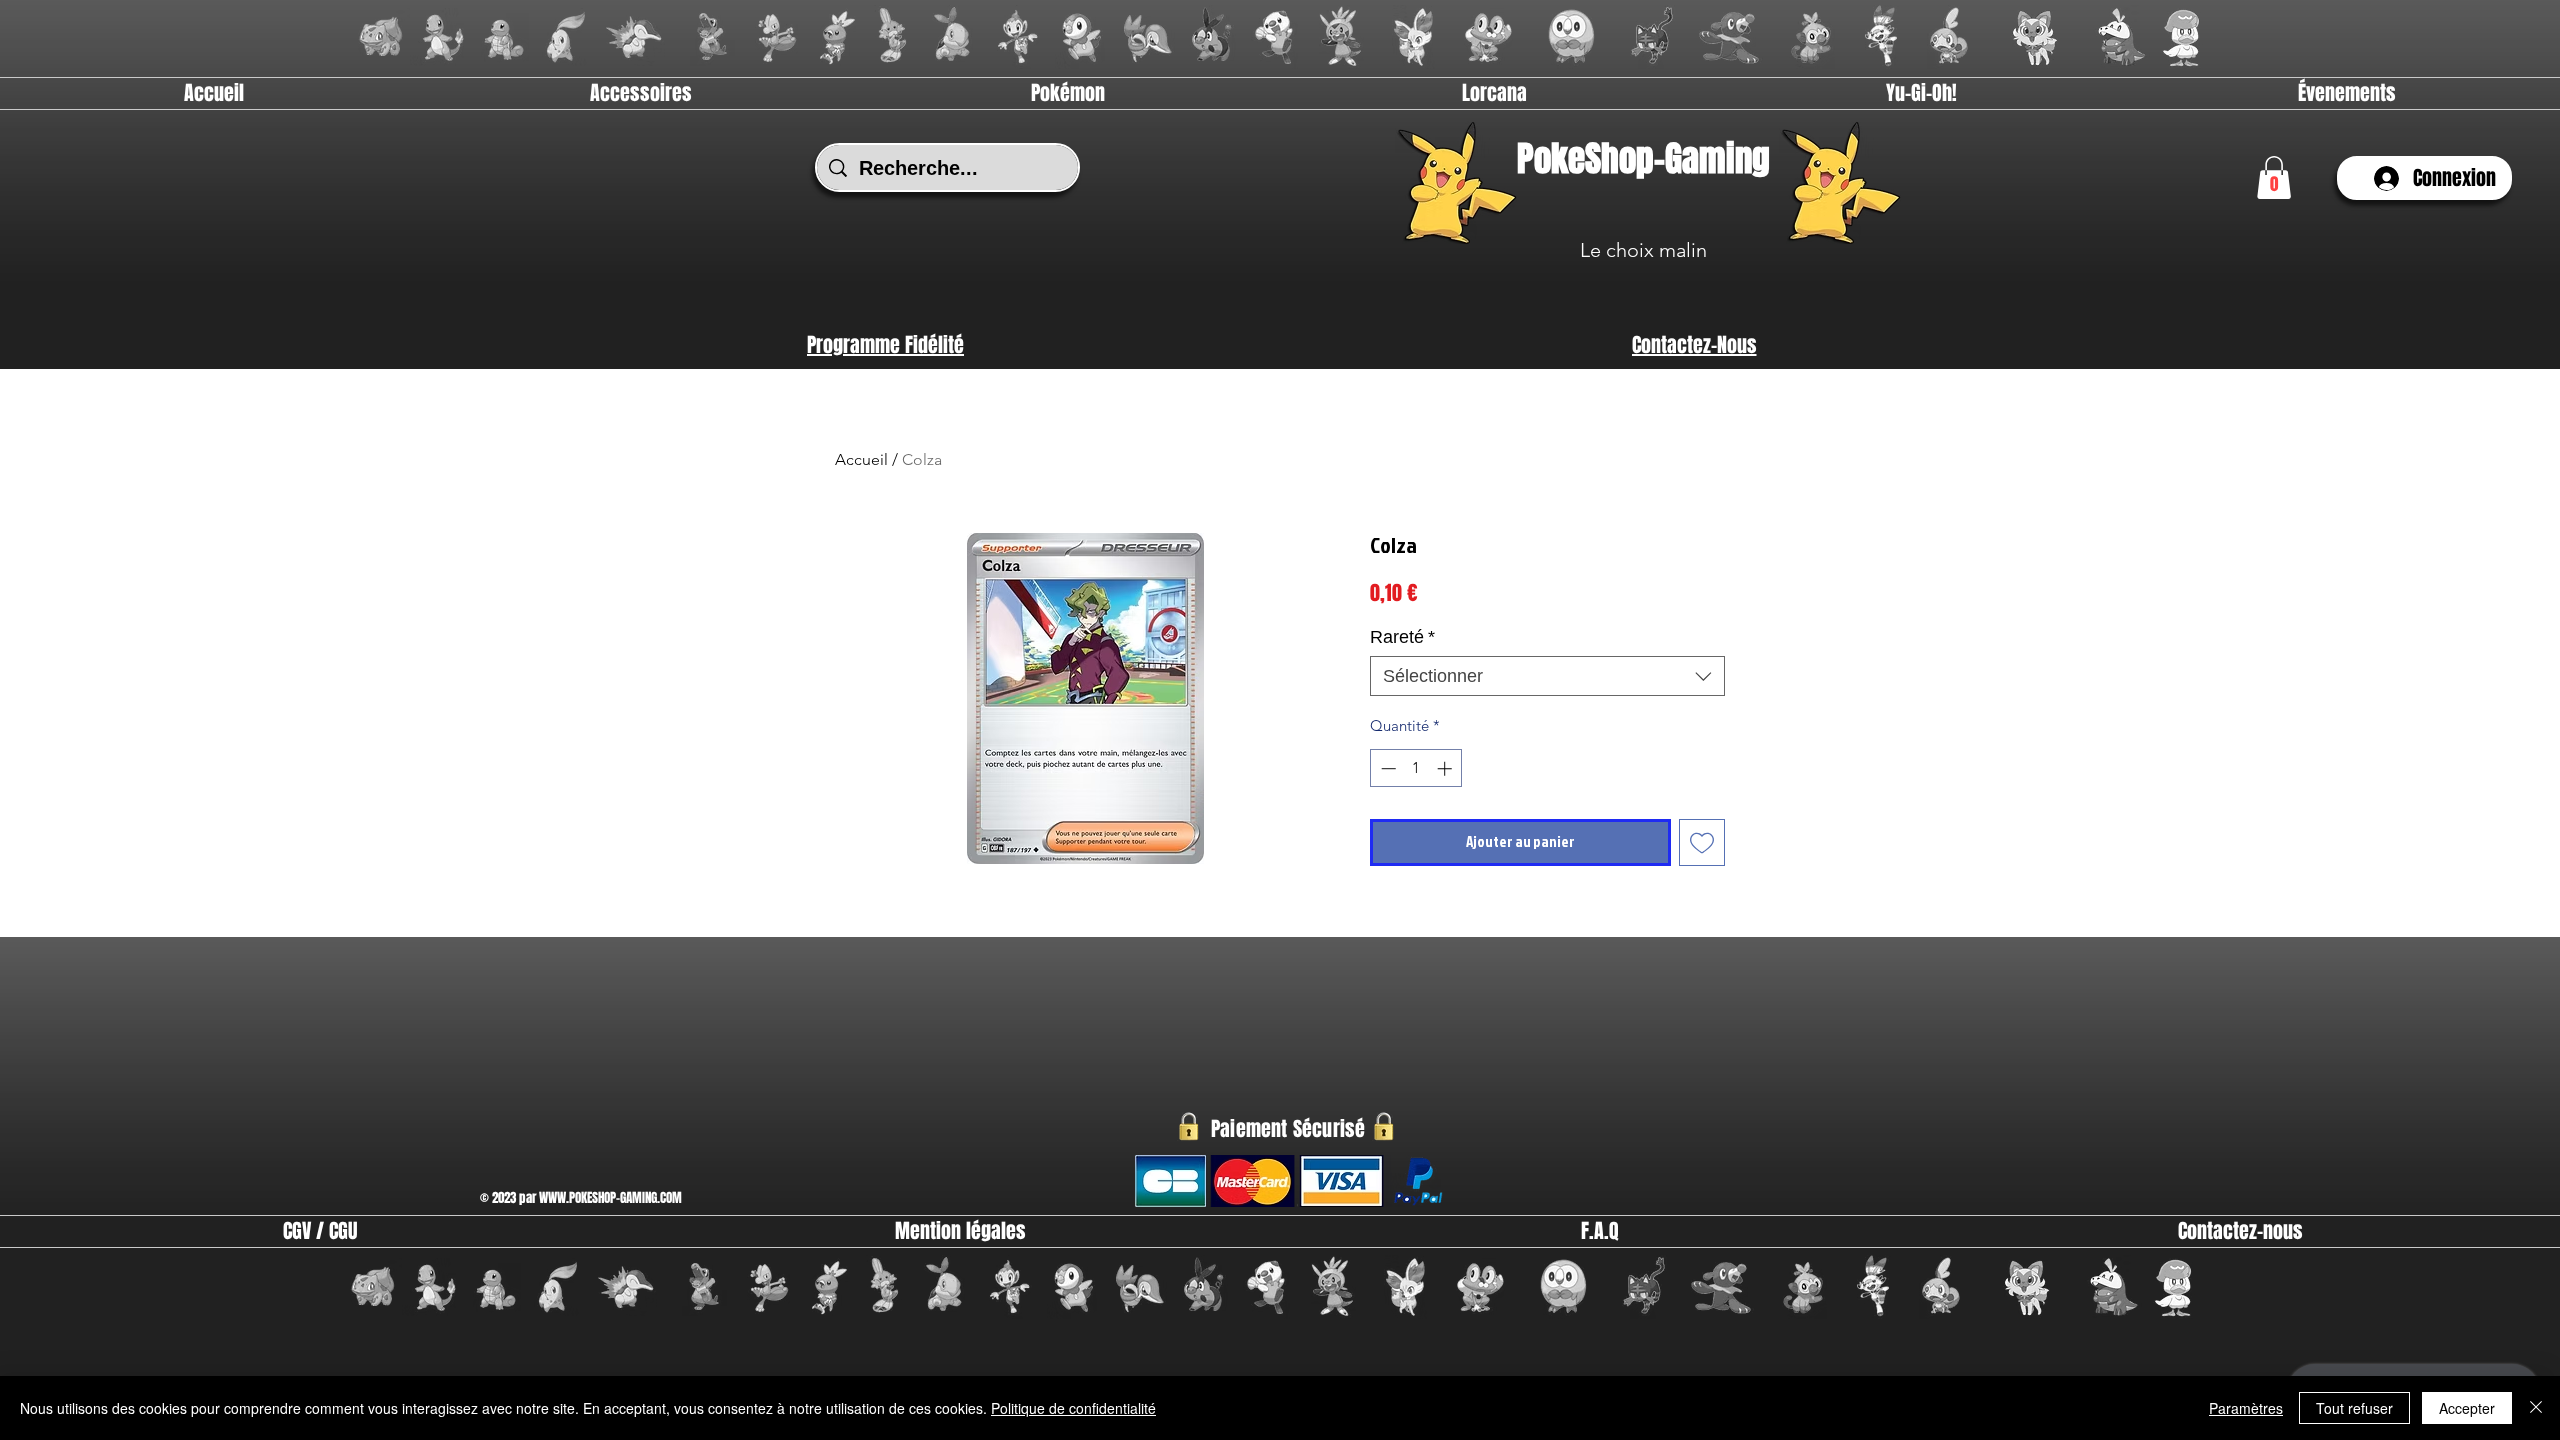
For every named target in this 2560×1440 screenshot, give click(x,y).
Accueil (861, 459)
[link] (2274, 177)
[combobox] (1547, 676)
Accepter (2467, 1408)
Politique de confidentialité (1073, 1408)
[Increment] (1446, 768)
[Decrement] (1386, 768)
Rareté (1402, 637)
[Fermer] (2536, 1408)
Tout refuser (2354, 1408)
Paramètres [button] (2246, 1408)
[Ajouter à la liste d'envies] (1702, 842)
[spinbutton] (1416, 768)
